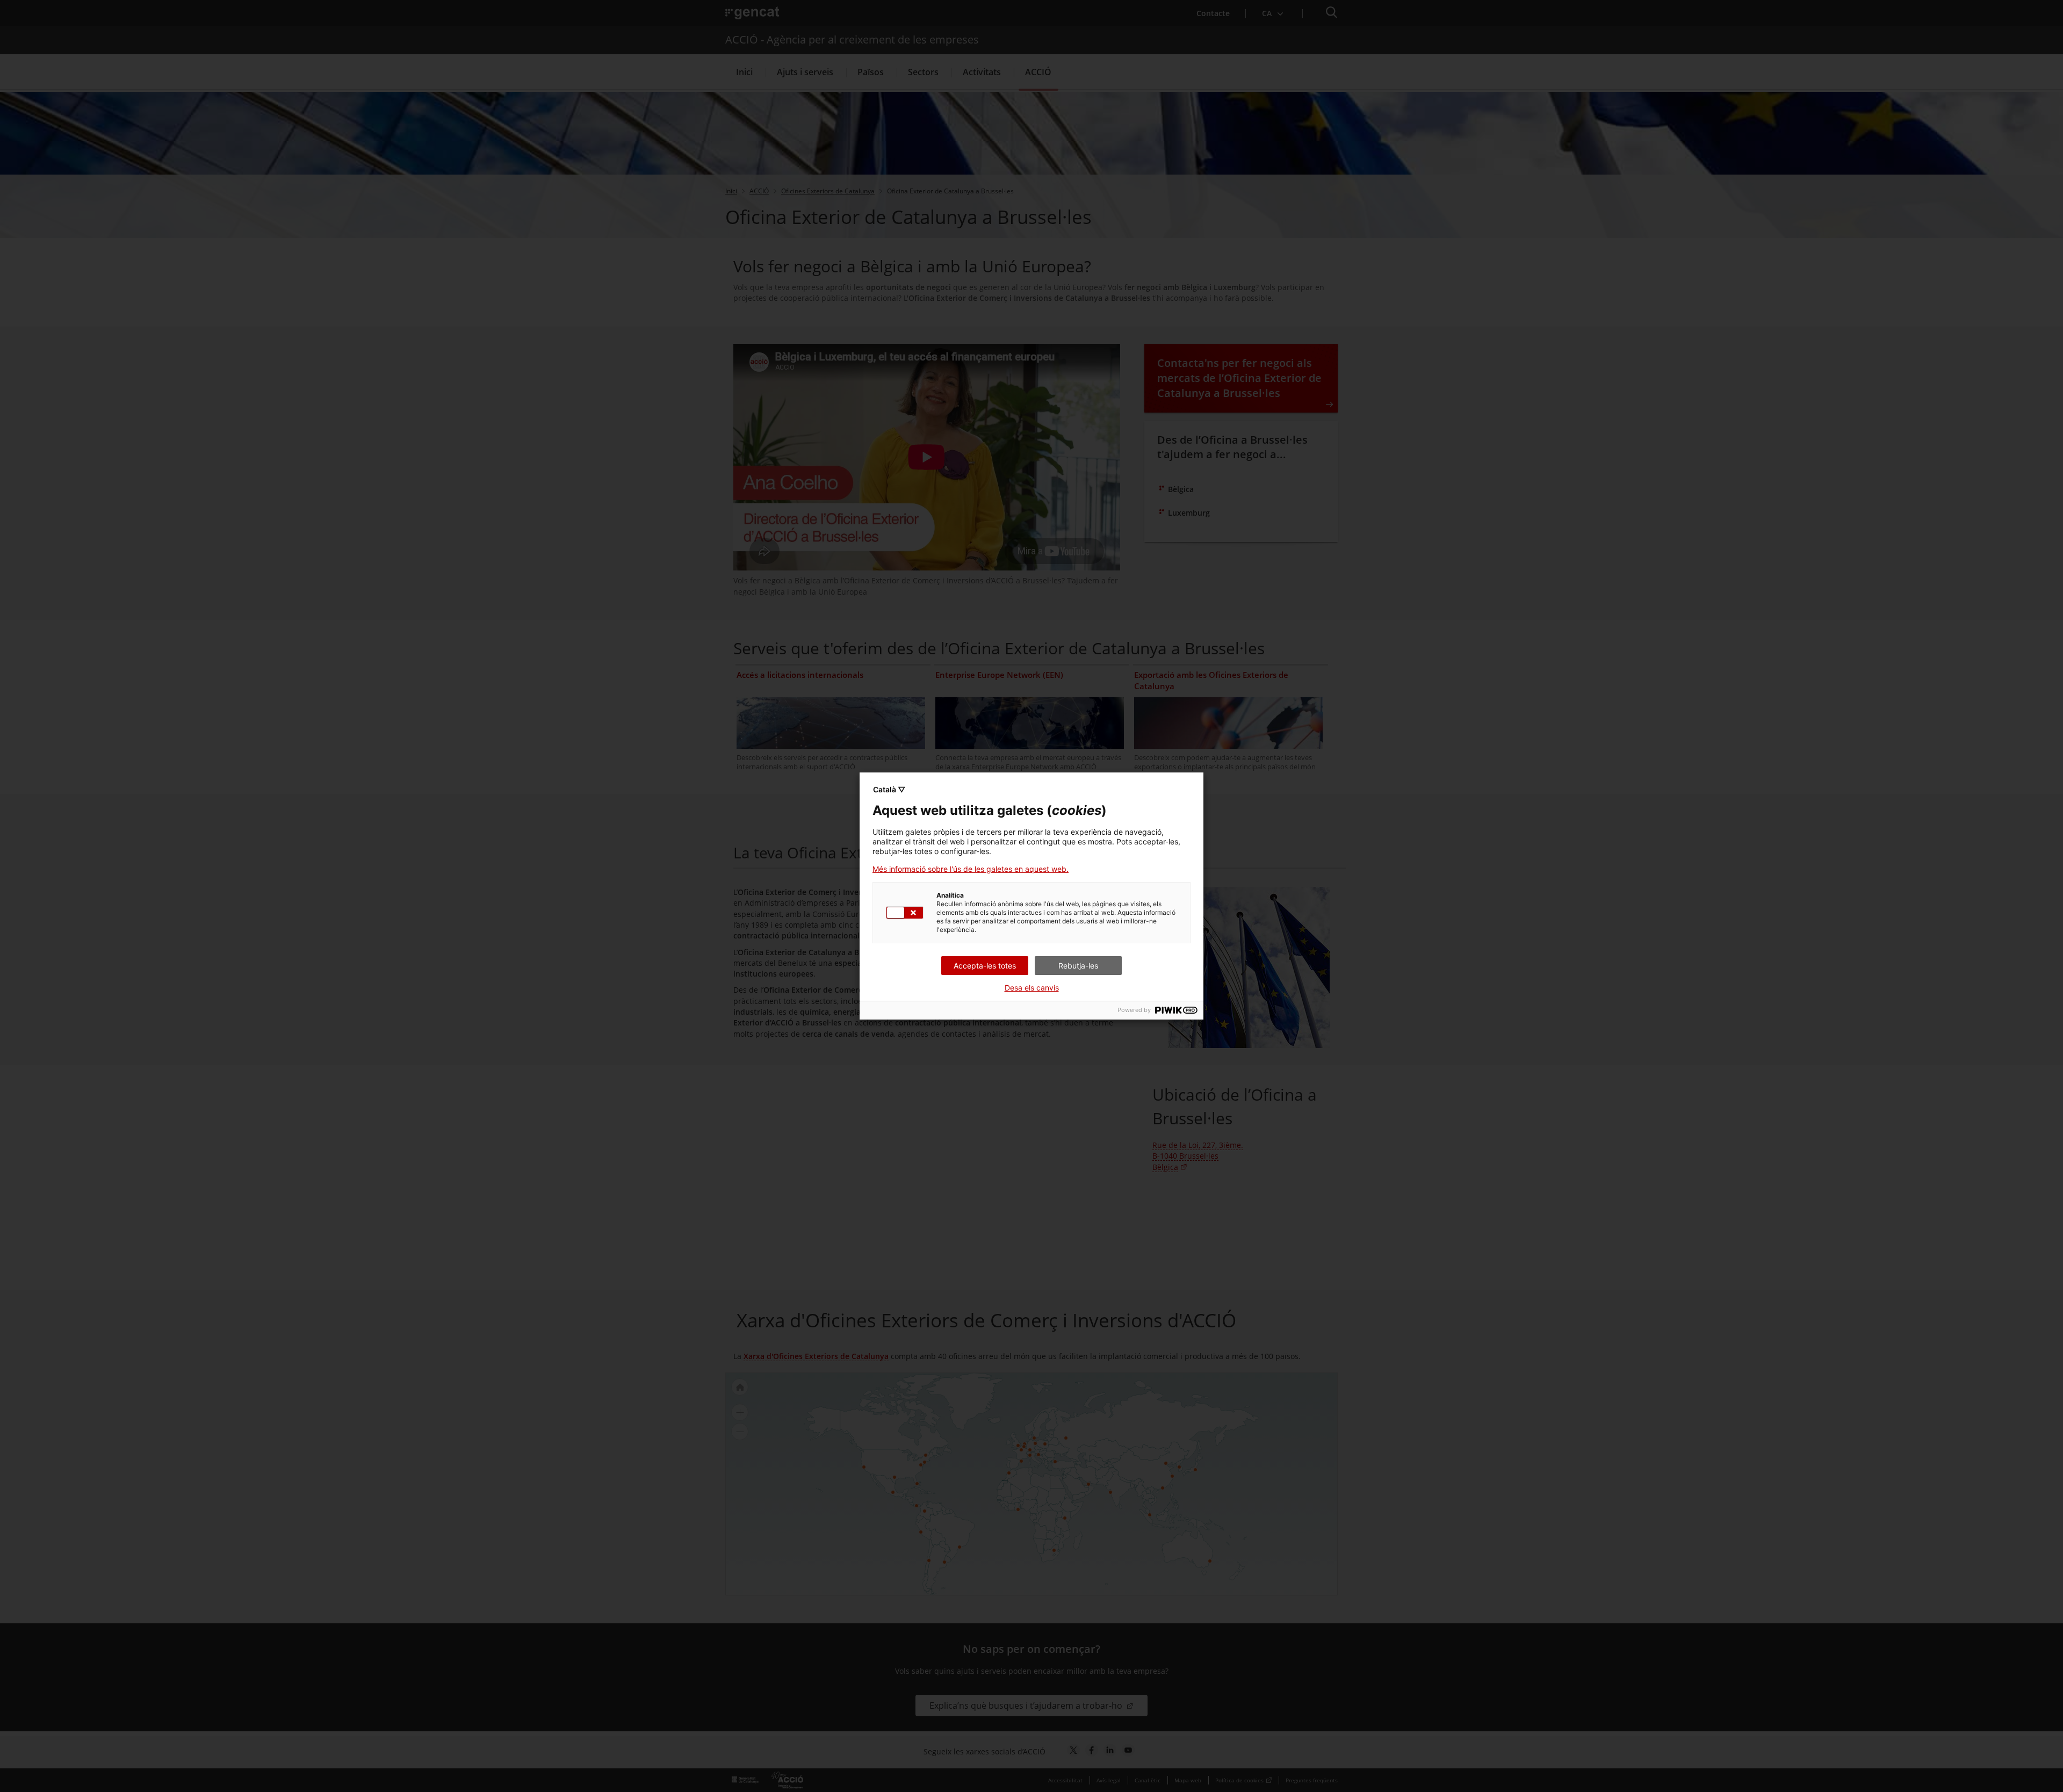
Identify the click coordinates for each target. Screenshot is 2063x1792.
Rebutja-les (1078, 966)
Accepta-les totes (985, 966)
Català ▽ (889, 789)
